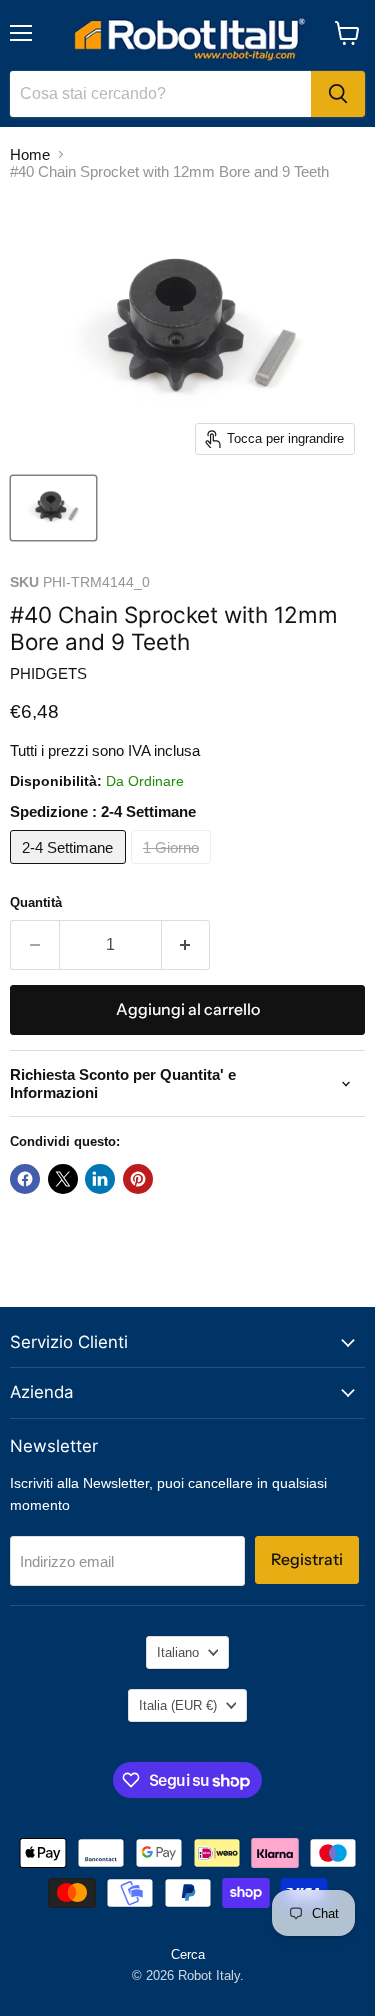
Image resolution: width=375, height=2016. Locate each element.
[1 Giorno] (174, 868)
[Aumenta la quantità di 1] (186, 945)
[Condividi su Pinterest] (138, 1179)
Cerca (188, 1954)
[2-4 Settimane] (70, 868)
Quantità (36, 902)
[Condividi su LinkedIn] (100, 1179)
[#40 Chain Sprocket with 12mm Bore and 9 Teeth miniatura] (53, 508)
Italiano (178, 1652)
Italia (178, 1705)
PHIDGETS (48, 673)
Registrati (307, 1559)
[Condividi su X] (63, 1179)
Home (30, 154)
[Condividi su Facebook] (25, 1179)
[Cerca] (338, 94)
